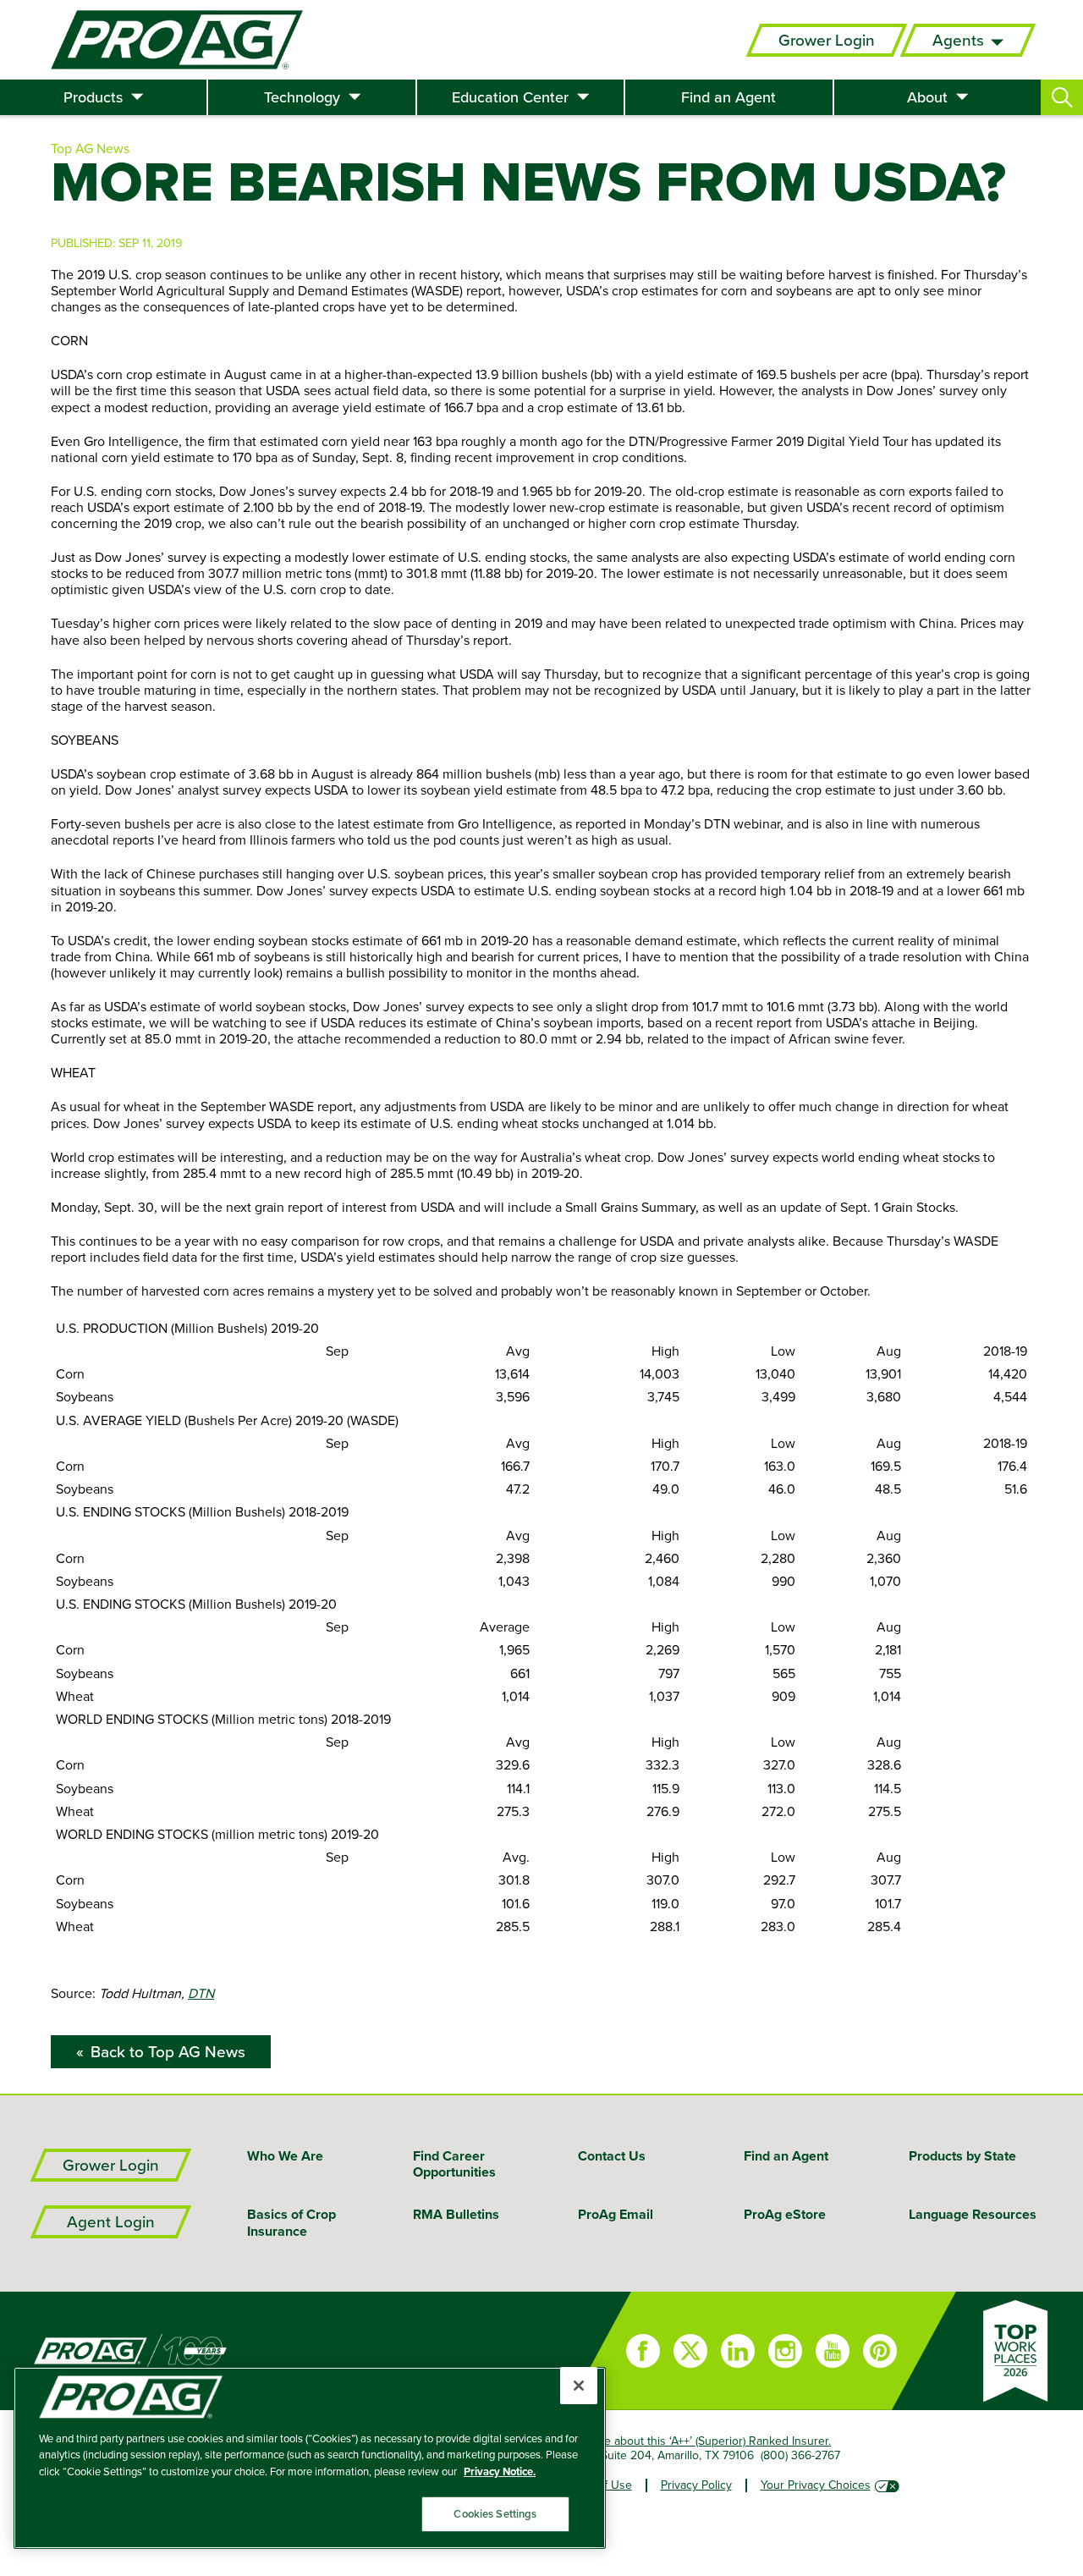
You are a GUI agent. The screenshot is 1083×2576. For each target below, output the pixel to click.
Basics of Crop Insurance (291, 2222)
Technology (302, 97)
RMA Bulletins (456, 2214)
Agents (958, 40)
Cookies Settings (495, 2514)
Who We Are (285, 2156)
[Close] (579, 2386)
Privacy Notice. (500, 2471)
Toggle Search (1062, 97)
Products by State (962, 2156)
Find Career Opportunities (454, 2164)
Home (283, 2351)
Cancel (144, 2559)
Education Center (510, 97)
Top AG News (90, 148)
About (927, 97)
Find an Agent (728, 97)
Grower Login (827, 40)
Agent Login (111, 2222)
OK (37, 2559)
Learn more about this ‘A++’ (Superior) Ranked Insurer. (691, 2441)
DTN (201, 1993)
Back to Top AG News (168, 2052)
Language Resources (973, 2214)
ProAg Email (616, 2214)
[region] (310, 2458)
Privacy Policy (696, 2485)
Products (93, 97)
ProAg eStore (785, 2214)
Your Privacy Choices (816, 2485)
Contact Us (612, 2156)
